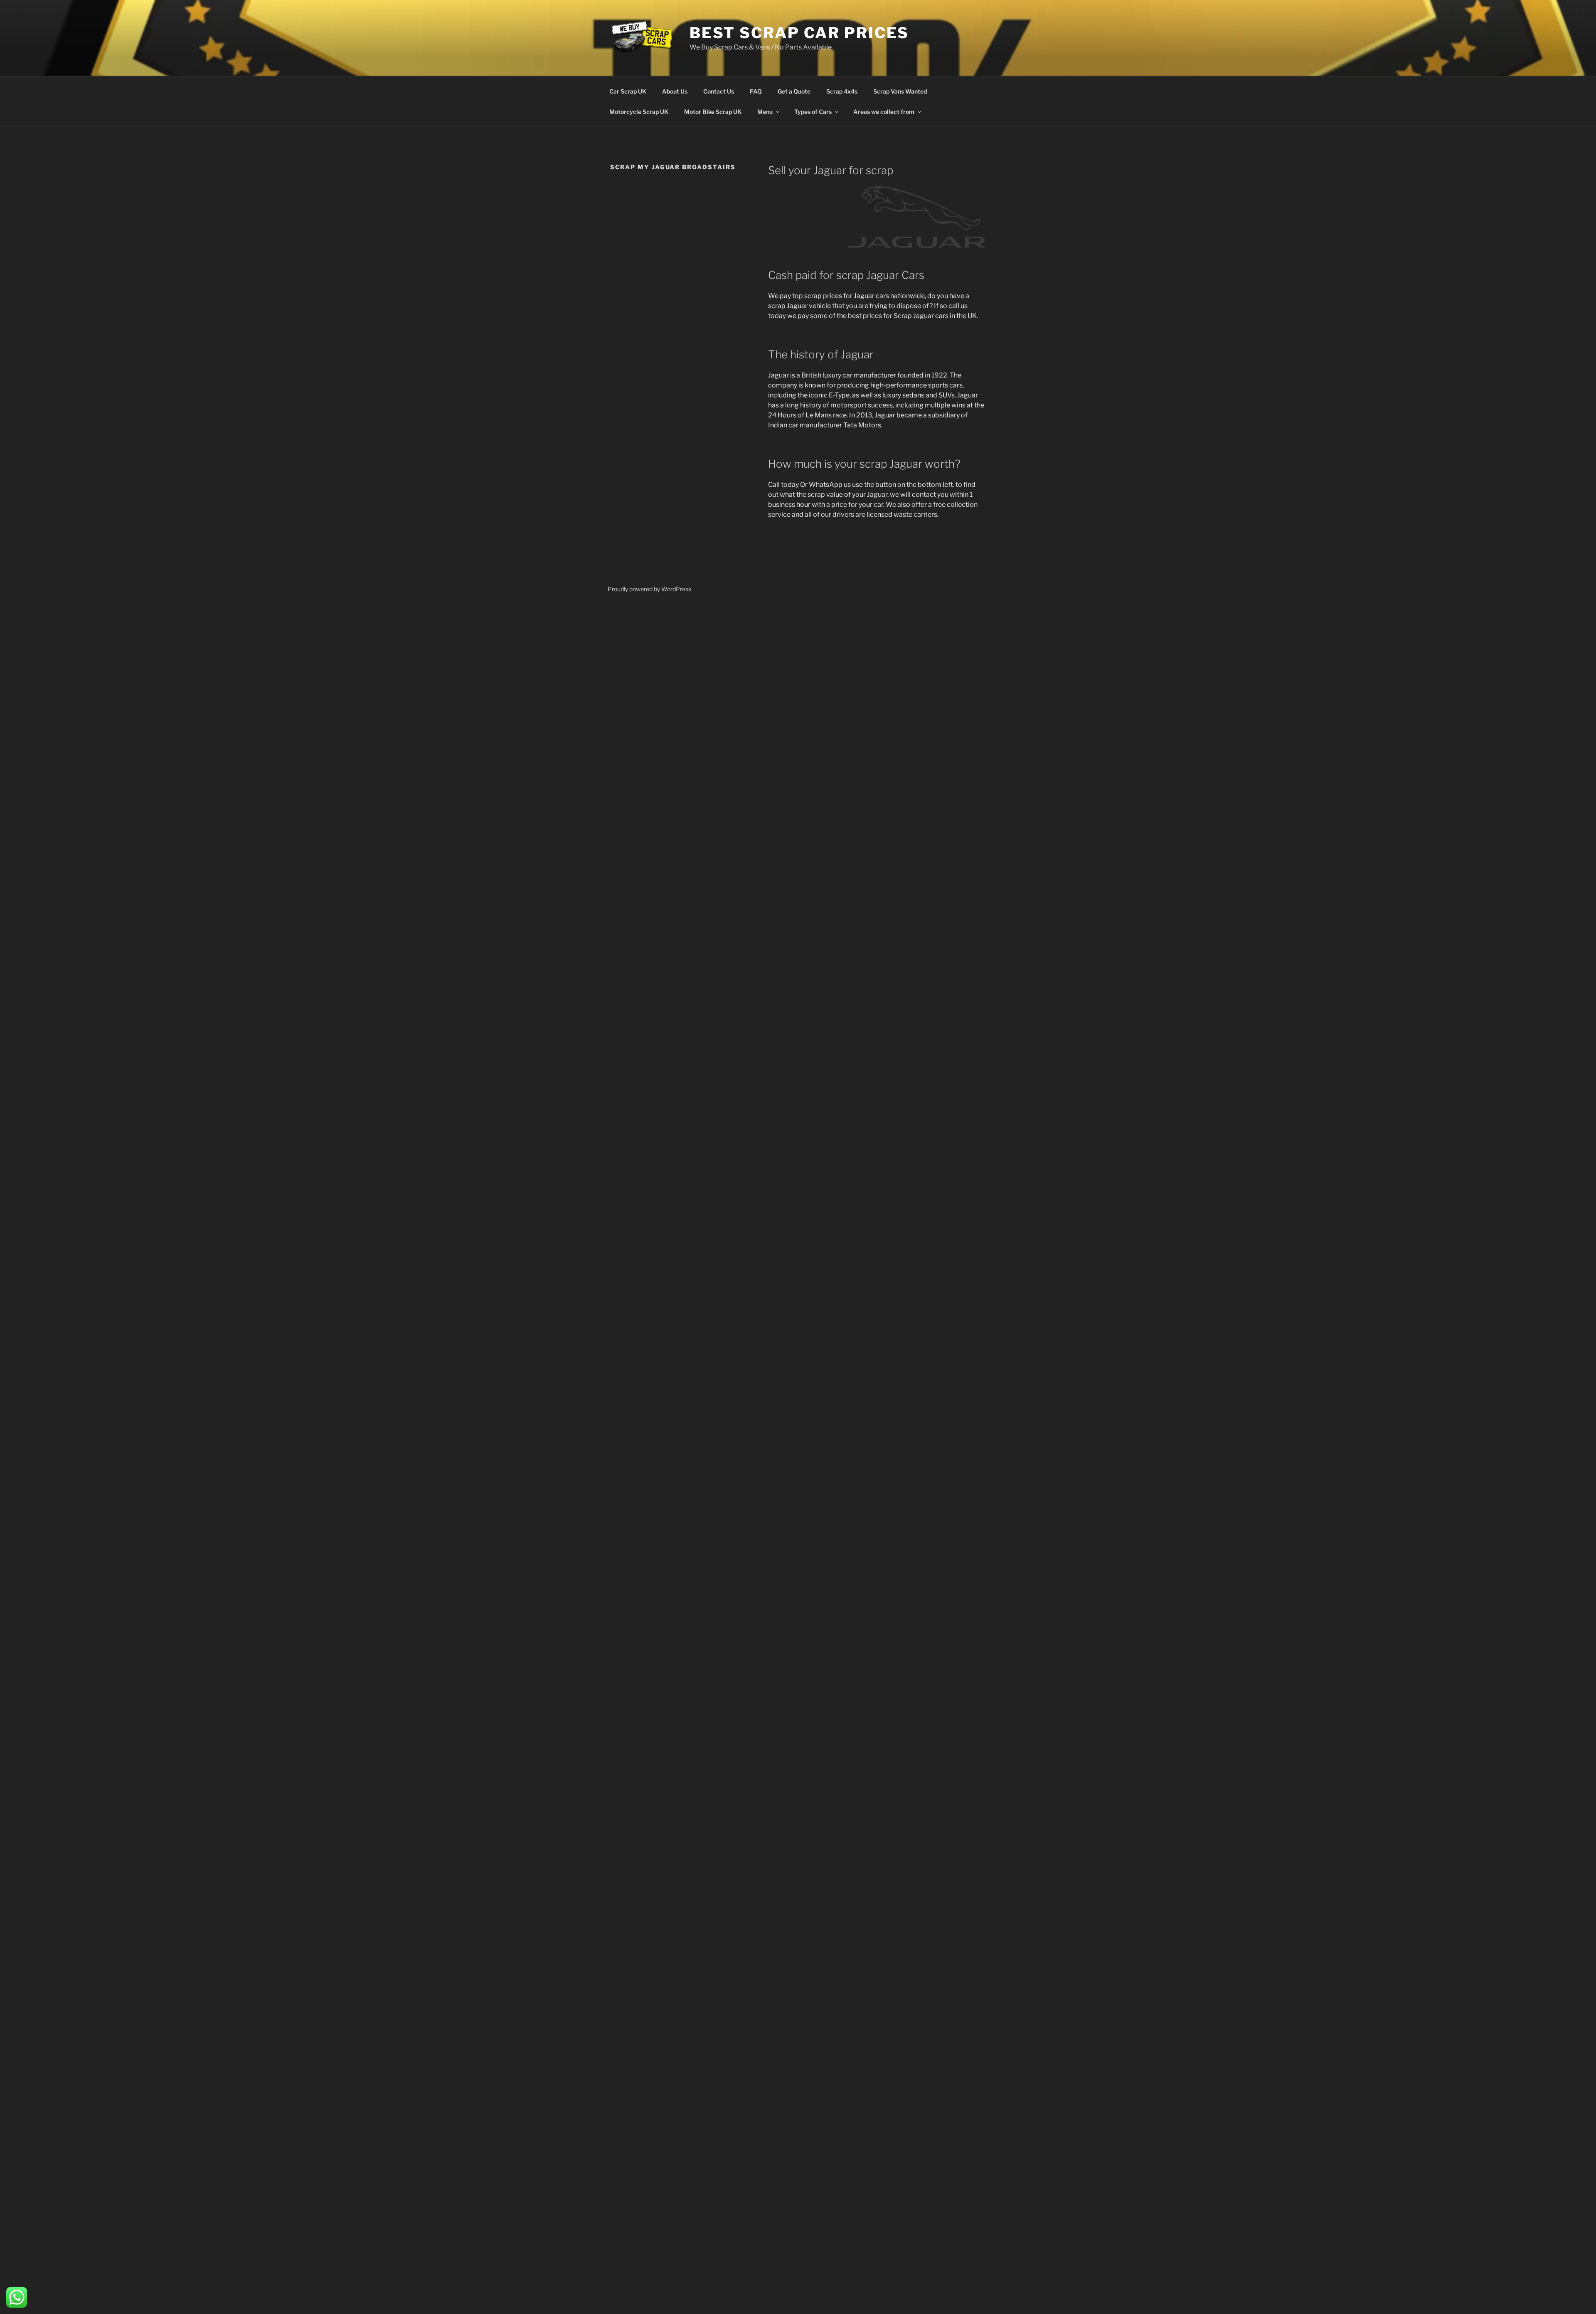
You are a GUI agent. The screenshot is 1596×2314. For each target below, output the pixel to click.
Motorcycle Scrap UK (639, 112)
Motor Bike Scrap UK (713, 112)
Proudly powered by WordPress (649, 589)
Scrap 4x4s (842, 91)
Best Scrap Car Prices (799, 33)
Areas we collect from (884, 112)
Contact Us (719, 91)
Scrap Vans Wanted (900, 91)
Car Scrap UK (628, 91)
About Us (675, 91)
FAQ (756, 91)
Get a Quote (794, 91)
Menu (765, 112)
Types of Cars (813, 112)
